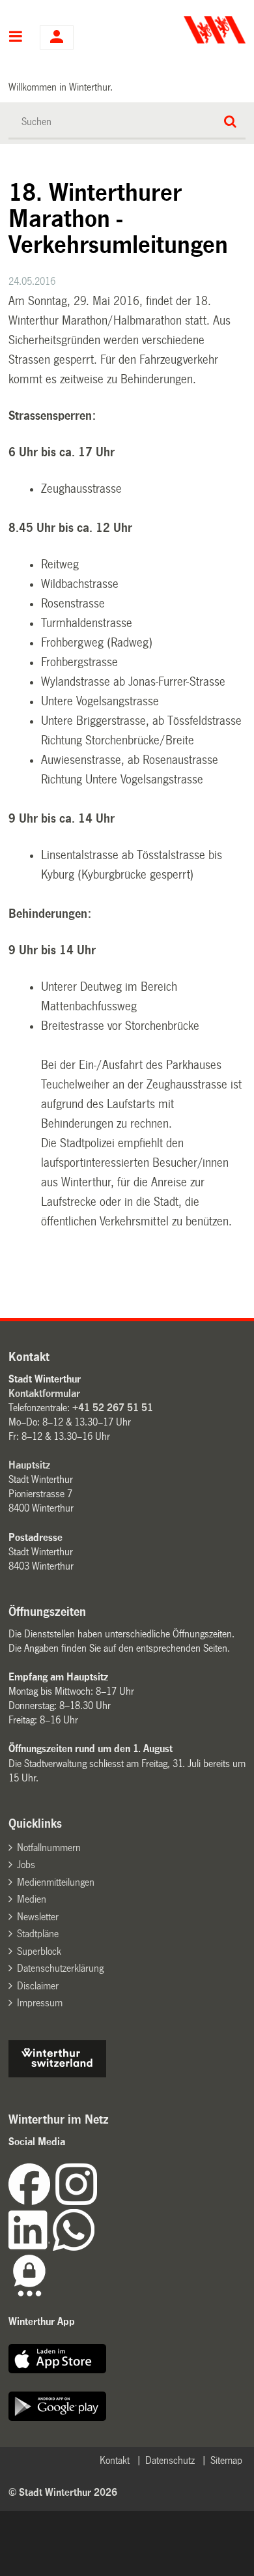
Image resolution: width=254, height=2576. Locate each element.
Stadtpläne (38, 1934)
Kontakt (115, 2460)
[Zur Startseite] (188, 30)
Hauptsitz (29, 1465)
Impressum (40, 2003)
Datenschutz (170, 2460)
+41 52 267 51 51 (113, 1408)
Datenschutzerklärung (60, 1968)
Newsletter (38, 1917)
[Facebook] (32, 2202)
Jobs (26, 1865)
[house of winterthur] (57, 2074)
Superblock (39, 1951)
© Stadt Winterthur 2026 (63, 2492)
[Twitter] (98, 2202)
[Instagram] (76, 2202)
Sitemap (226, 2460)
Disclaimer (38, 1986)
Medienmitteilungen (56, 1882)
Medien (32, 1899)
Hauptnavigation (16, 38)
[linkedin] (31, 2247)
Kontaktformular (44, 1393)
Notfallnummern (49, 1848)
